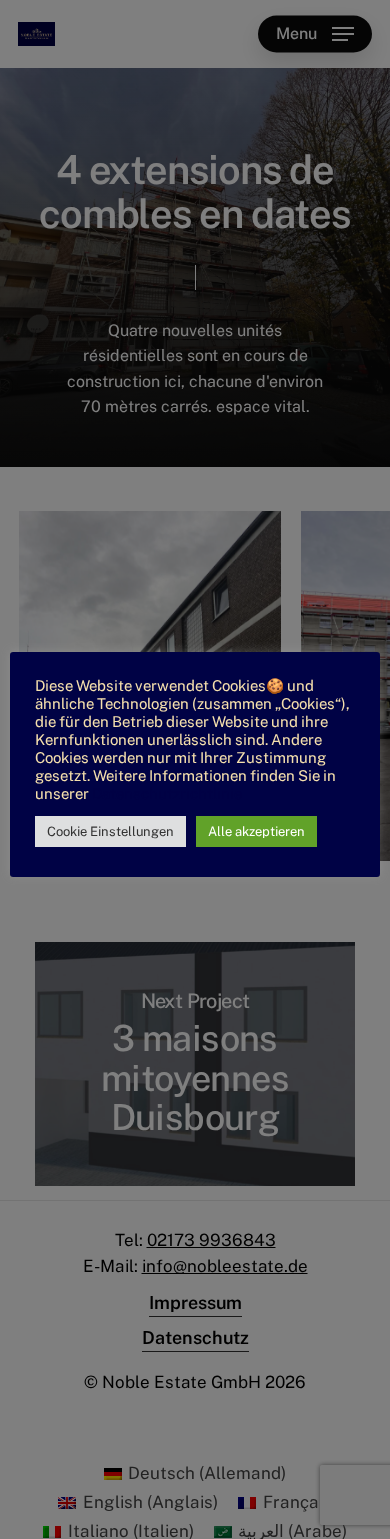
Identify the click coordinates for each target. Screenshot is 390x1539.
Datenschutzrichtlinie (167, 793)
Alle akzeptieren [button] (256, 831)
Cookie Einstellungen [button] (110, 831)
